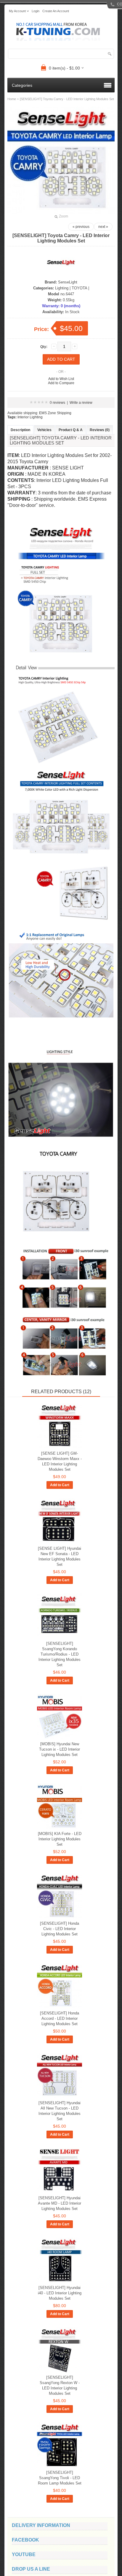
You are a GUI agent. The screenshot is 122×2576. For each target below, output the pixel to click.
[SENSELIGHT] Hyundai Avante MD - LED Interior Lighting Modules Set (60, 2203)
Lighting (62, 288)
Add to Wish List (61, 379)
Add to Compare (61, 383)
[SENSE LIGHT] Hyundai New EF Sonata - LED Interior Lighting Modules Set (60, 1556)
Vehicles (44, 430)
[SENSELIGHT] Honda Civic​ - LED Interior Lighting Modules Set (60, 1929)
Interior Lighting (30, 417)
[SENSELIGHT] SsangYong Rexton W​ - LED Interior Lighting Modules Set (60, 2385)
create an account (56, 11)
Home (12, 99)
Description (20, 430)
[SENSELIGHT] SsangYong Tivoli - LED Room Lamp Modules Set (60, 2478)
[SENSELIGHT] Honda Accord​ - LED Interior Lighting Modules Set (60, 2018)
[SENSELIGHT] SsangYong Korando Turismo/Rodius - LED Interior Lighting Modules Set (60, 1654)
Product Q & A (71, 430)
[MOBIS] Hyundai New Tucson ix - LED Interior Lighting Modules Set (60, 1749)
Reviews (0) (100, 430)
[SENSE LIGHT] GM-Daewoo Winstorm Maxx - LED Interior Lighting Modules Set (60, 1461)
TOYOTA (79, 288)
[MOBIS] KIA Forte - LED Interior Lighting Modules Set (60, 1839)
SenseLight (68, 282)
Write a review (81, 403)
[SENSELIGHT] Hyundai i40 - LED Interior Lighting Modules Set (60, 2293)
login (36, 11)
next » (103, 227)
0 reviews (57, 403)
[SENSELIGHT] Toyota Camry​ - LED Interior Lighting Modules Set (67, 99)
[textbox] (61, 54)
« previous (81, 227)
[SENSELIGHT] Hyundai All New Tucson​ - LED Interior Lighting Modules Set (60, 2111)
